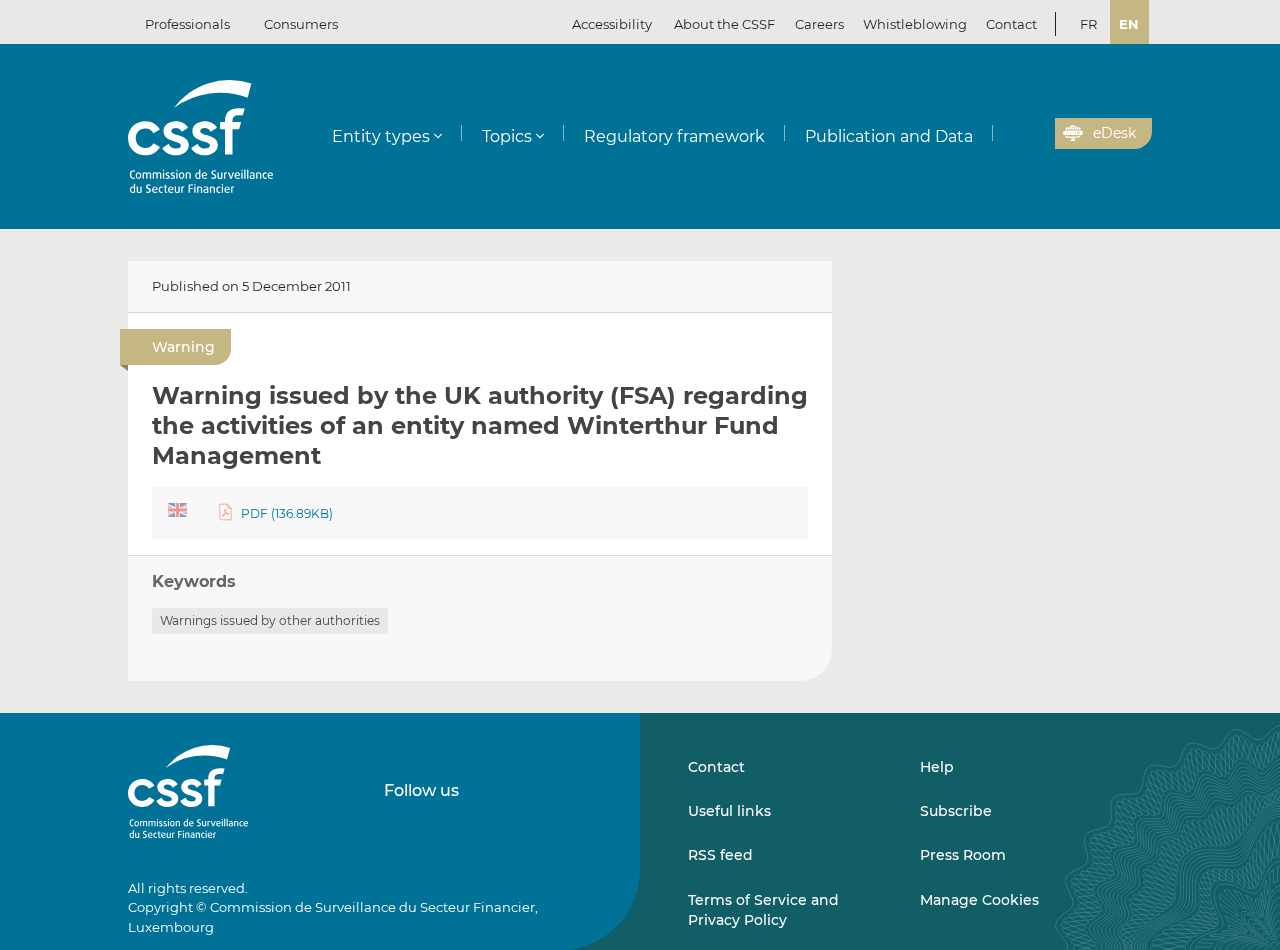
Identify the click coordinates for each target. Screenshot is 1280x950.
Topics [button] (507, 136)
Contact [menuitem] (1011, 24)
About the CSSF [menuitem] (724, 24)
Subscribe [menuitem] (956, 811)
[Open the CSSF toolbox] (1033, 134)
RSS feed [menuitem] (720, 855)
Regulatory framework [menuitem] (674, 136)
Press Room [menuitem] (963, 855)
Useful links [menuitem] (729, 811)
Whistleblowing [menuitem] (915, 24)
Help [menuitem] (937, 767)
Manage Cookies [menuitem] (979, 900)
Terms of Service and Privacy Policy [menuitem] (763, 910)
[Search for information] (1009, 134)
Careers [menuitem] (819, 24)
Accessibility (612, 24)
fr (1088, 24)
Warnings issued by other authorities (270, 620)
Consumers (301, 24)
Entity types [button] (381, 136)
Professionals (187, 24)
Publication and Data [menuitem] (889, 136)
